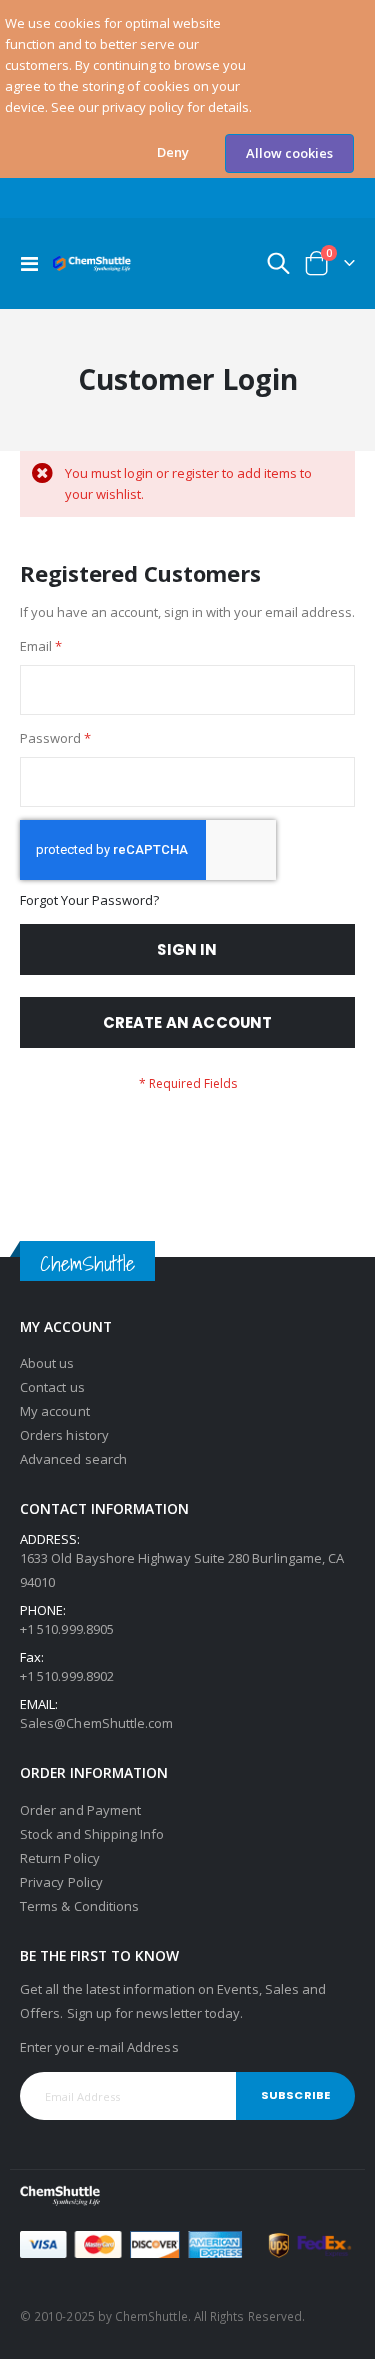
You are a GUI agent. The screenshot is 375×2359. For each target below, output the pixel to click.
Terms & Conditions (79, 1906)
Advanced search (73, 1459)
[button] (173, 152)
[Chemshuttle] (92, 263)
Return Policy (60, 1858)
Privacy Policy (61, 1882)
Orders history (64, 1435)
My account (55, 1411)
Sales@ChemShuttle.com (96, 1723)
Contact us (52, 1387)
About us (47, 1363)
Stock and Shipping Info (92, 1834)
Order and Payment (80, 1810)
